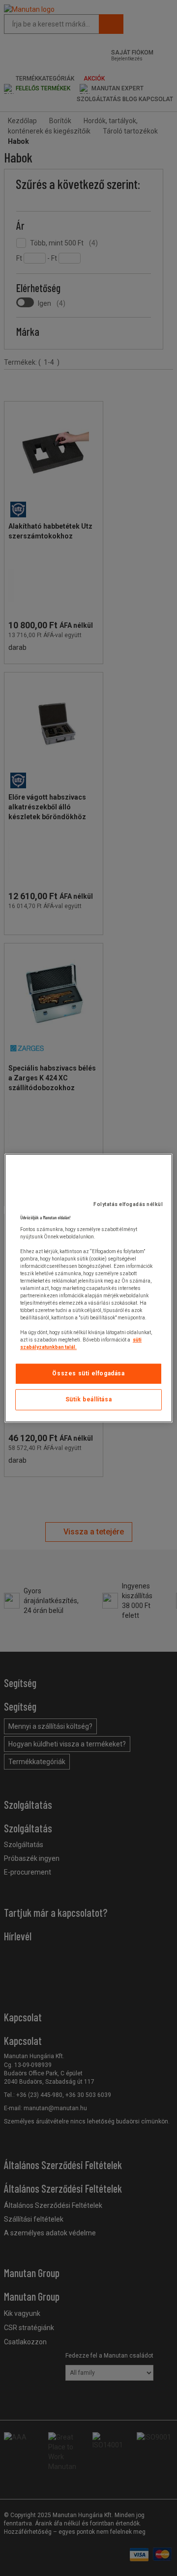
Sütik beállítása (89, 1399)
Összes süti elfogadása (88, 1373)
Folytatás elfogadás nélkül (128, 1204)
